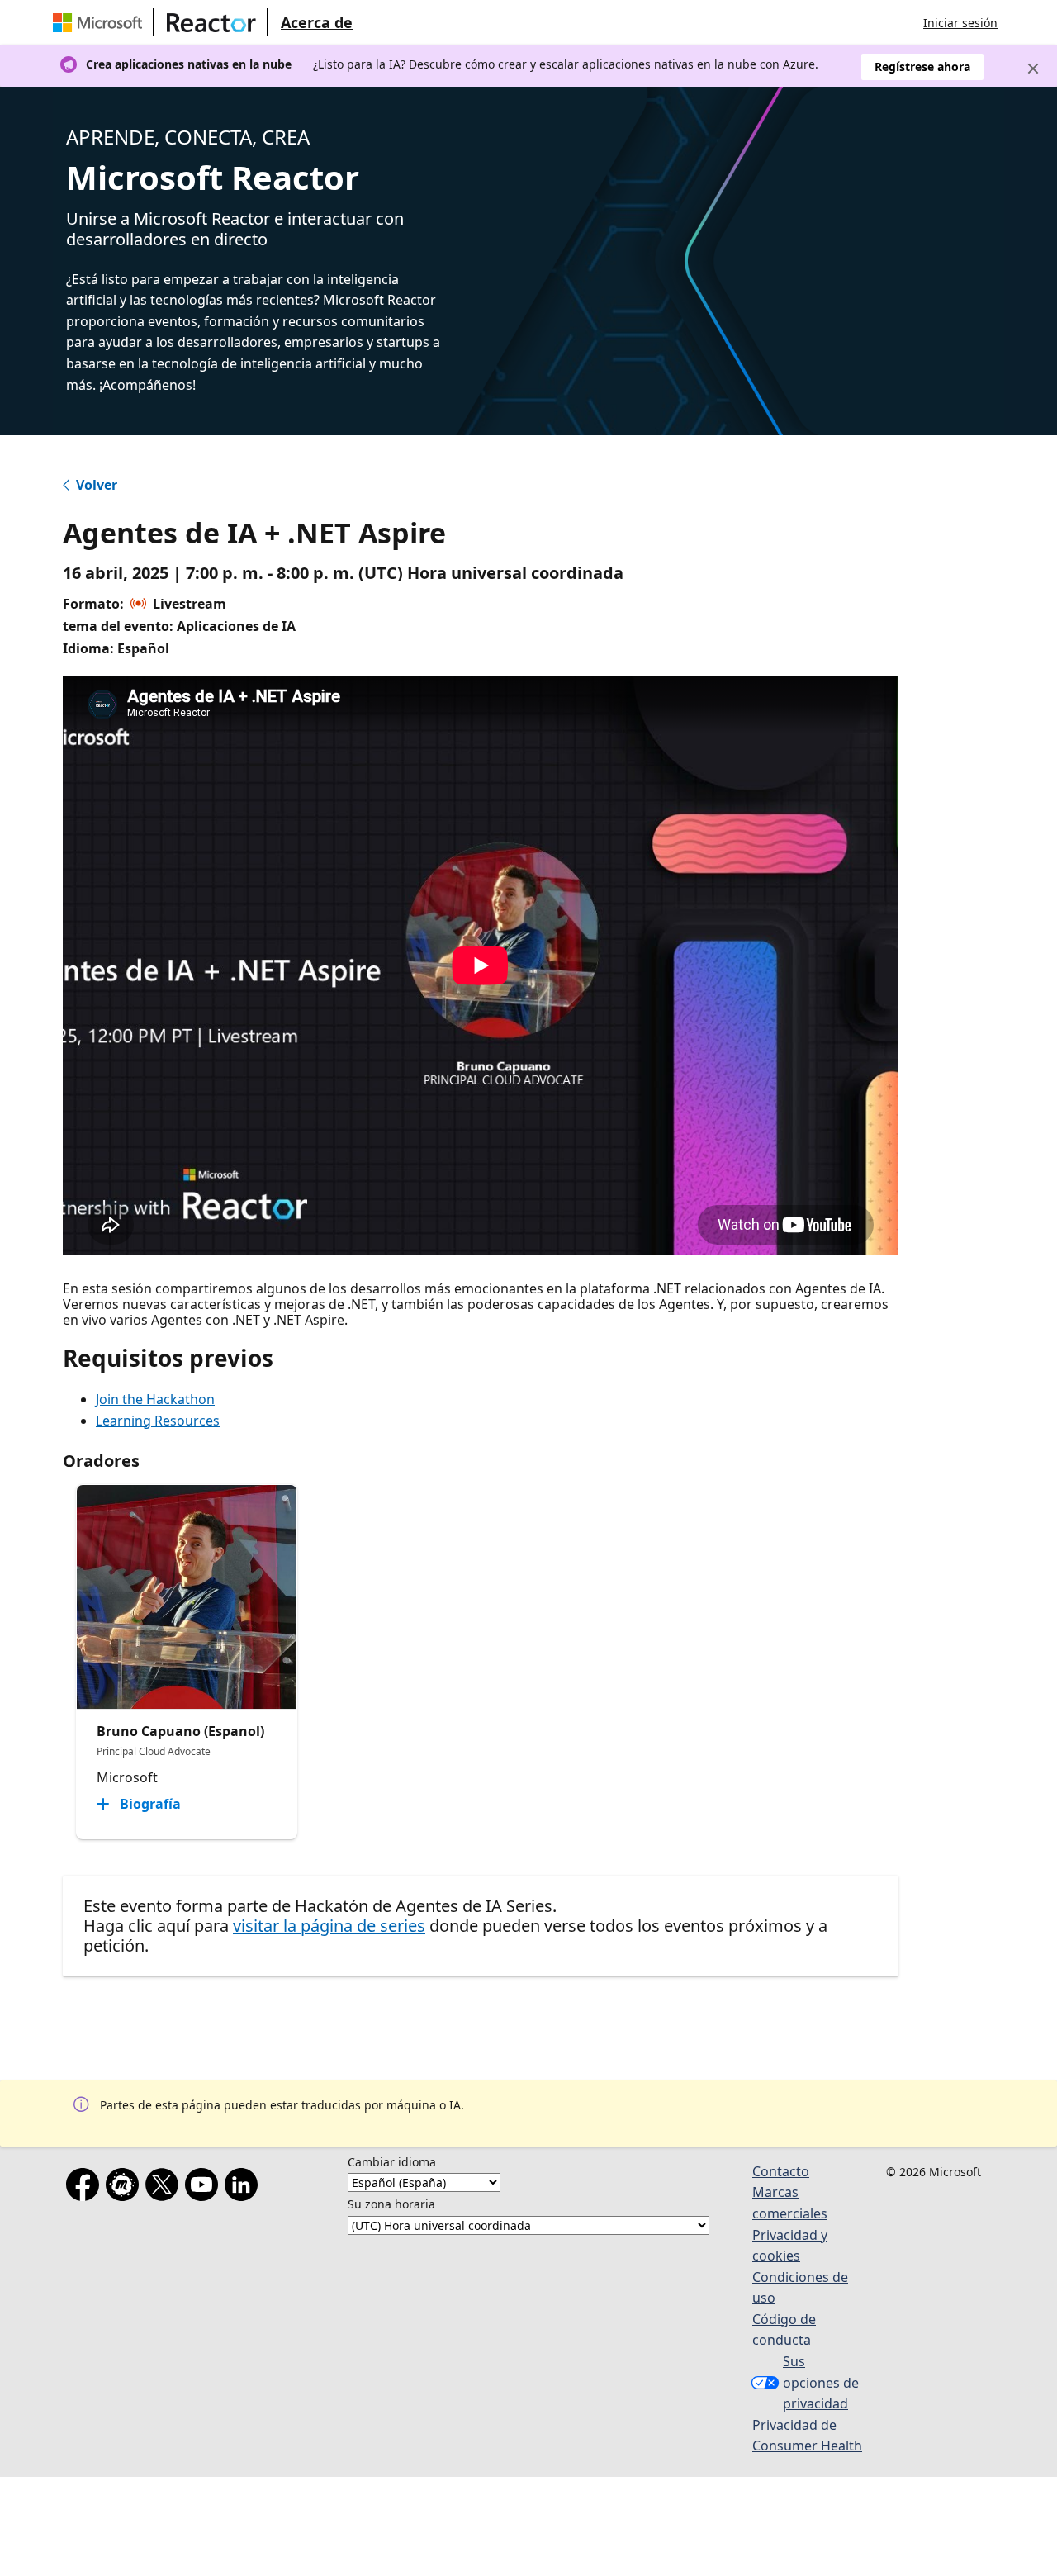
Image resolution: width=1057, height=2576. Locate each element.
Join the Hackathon (155, 1399)
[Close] (1033, 69)
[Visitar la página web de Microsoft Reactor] (211, 22)
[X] (165, 2188)
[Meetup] (126, 2188)
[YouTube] (205, 2188)
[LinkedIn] (244, 2188)
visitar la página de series (329, 1926)
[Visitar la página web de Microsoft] (101, 22)
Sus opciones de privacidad (821, 2382)
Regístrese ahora (922, 66)
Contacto (781, 2171)
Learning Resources (158, 1421)
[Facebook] (86, 2188)
